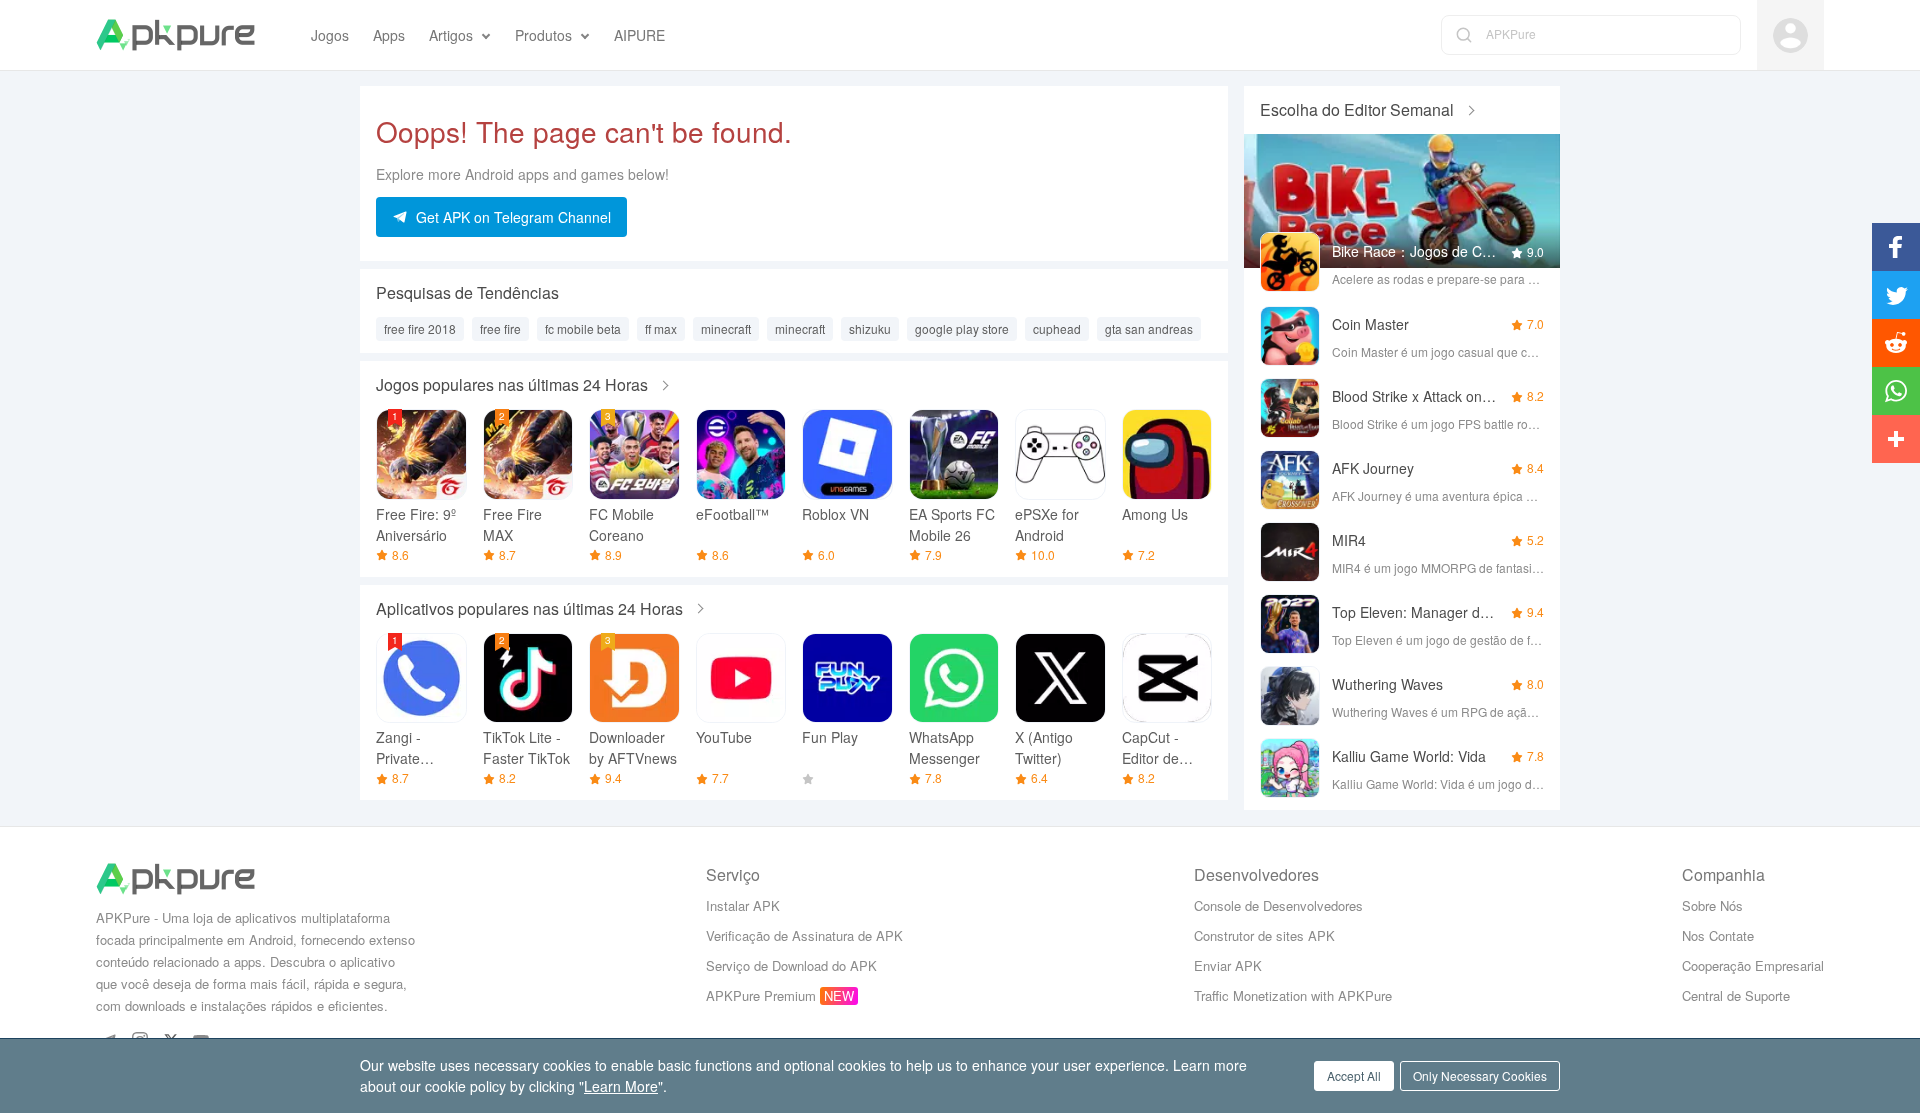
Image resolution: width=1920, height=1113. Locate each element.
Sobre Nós (1712, 905)
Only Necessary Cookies (1480, 1075)
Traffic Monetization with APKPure (1293, 995)
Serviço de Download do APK (791, 965)
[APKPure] (175, 35)
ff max (661, 328)
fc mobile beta (583, 328)
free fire (500, 328)
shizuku (870, 328)
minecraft (726, 328)
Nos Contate (1718, 935)
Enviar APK (1228, 965)
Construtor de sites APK (1264, 935)
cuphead (1057, 328)
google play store (962, 328)
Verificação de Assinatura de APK (804, 935)
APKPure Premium (761, 995)
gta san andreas (1149, 328)
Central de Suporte (1736, 995)
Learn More (621, 1086)
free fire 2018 (420, 328)
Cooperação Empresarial (1753, 965)
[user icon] (1790, 35)
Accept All (1354, 1075)
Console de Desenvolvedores (1278, 905)
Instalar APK (743, 905)
